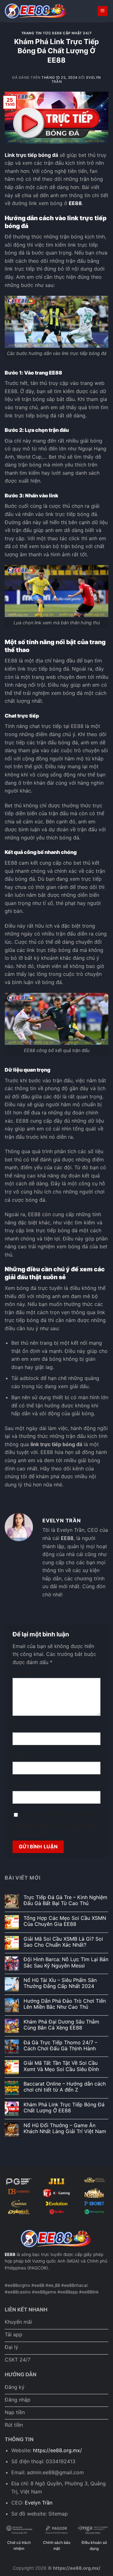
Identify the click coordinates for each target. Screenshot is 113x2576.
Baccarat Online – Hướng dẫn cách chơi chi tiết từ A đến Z (65, 2087)
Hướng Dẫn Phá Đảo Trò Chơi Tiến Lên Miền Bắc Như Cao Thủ (65, 2004)
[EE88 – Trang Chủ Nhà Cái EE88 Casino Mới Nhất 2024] (36, 11)
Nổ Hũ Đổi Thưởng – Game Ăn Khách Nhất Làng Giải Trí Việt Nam (65, 2128)
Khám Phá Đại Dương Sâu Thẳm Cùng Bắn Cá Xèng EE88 (61, 2025)
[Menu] (103, 11)
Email (20, 1756)
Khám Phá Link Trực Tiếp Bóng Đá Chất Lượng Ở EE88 (64, 2108)
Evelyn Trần (39, 2503)
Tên (19, 1727)
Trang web (24, 1786)
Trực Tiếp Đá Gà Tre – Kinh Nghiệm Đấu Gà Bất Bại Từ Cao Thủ (65, 1900)
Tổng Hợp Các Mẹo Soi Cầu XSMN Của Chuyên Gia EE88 (65, 1921)
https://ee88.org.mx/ (57, 2450)
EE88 (75, 203)
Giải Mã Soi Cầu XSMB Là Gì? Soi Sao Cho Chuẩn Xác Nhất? (63, 1942)
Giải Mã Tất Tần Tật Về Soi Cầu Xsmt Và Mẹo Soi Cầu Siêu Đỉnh (61, 2066)
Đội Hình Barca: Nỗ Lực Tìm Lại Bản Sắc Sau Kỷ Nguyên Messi (66, 1962)
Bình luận (24, 1673)
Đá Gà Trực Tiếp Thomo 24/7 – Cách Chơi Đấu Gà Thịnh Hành (60, 2046)
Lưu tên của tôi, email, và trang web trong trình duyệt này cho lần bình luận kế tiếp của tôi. (56, 1825)
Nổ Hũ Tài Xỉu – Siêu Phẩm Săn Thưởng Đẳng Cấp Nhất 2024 (60, 1983)
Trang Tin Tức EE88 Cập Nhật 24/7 (57, 33)
